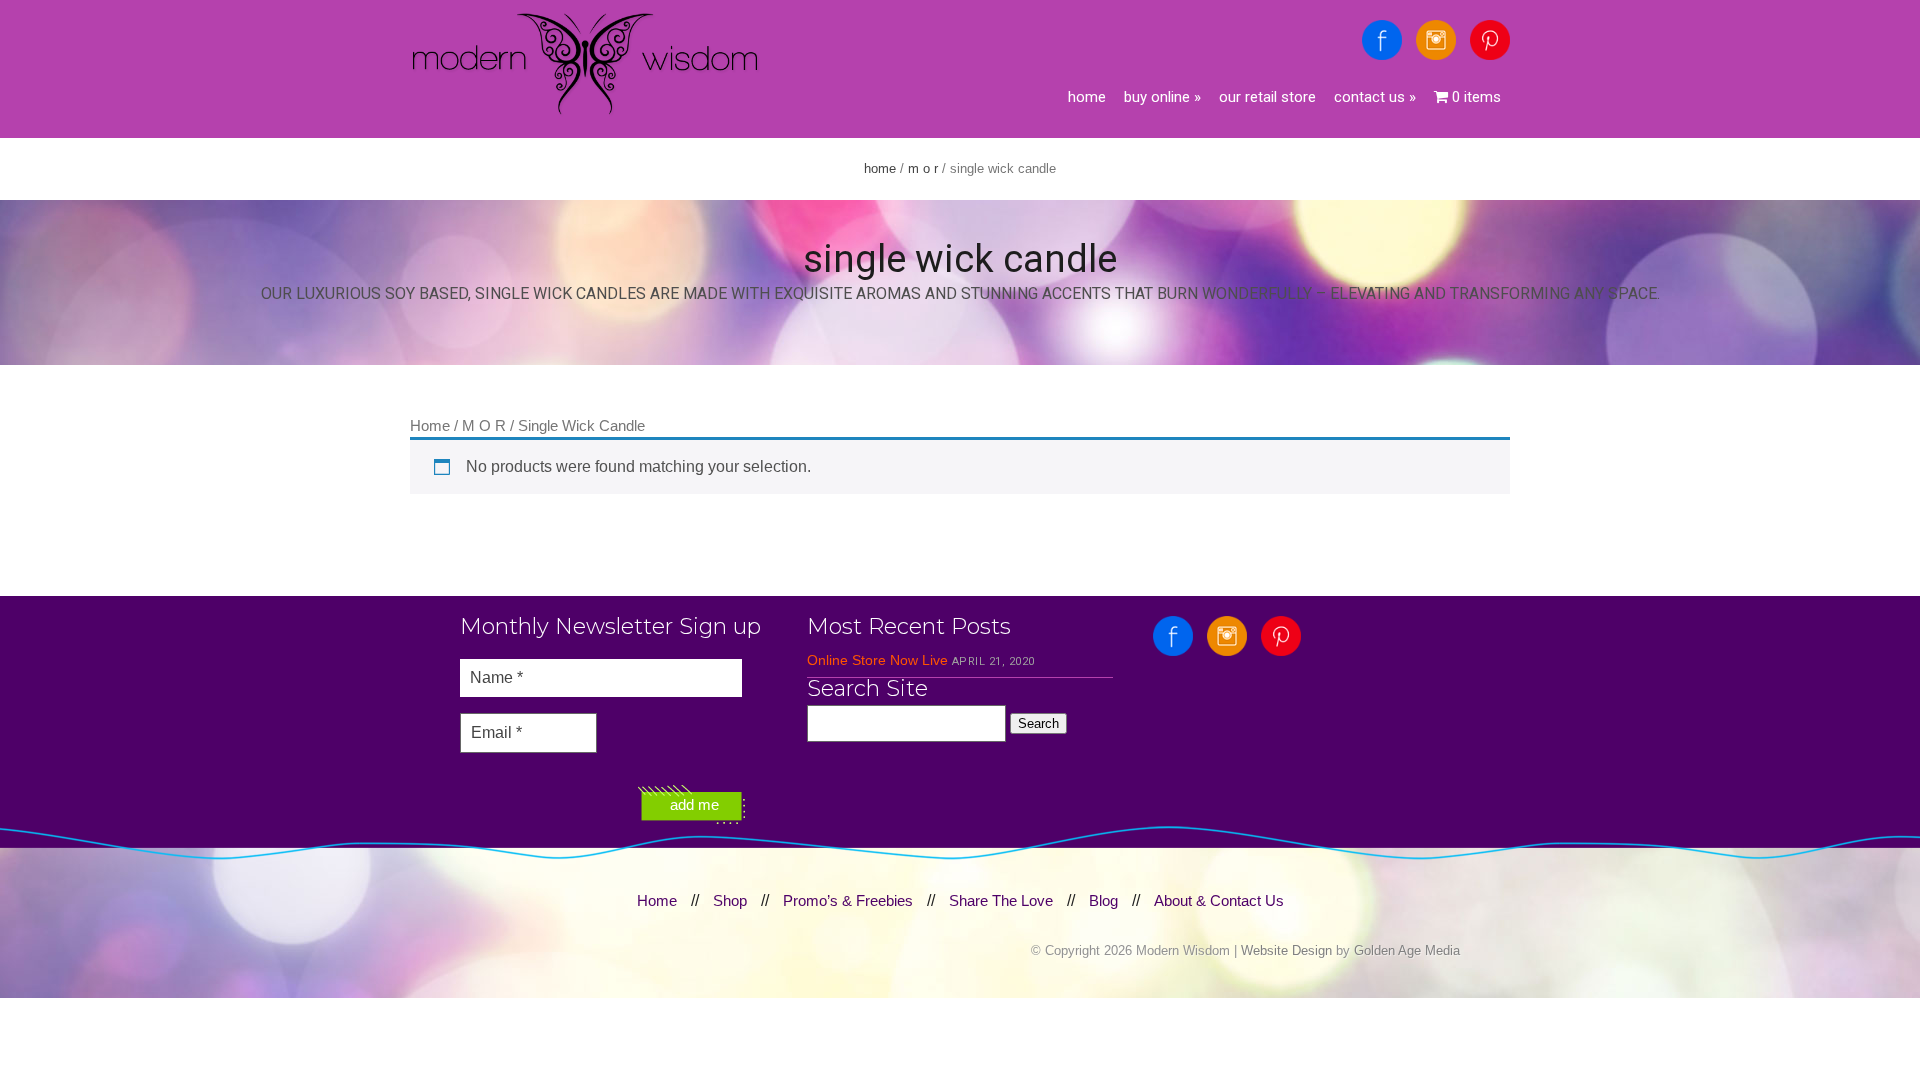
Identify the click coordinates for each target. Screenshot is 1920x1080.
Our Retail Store (1267, 97)
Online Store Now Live (877, 660)
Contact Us (1375, 97)
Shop (730, 900)
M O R (923, 168)
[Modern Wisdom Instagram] (1436, 40)
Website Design (1286, 950)
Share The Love (1001, 900)
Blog (1103, 900)
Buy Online (1162, 97)
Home (1087, 97)
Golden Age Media (1407, 950)
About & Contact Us (1219, 900)
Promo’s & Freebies (848, 900)
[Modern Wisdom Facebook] (1382, 40)
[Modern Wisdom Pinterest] (1490, 40)
